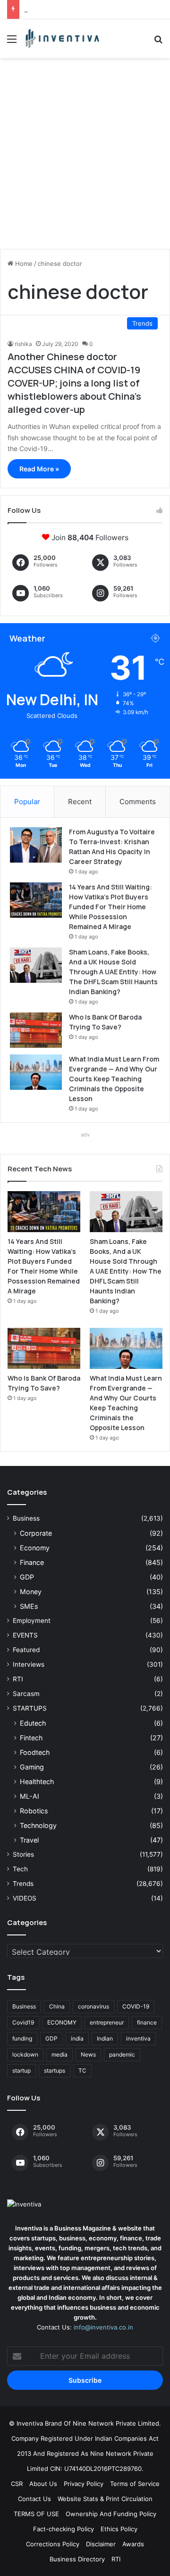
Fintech (31, 1738)
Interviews (29, 1664)
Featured (26, 1650)
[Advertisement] (85, 157)
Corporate (36, 1533)
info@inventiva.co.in (103, 2327)
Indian (105, 2038)
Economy (35, 1548)
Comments (138, 802)
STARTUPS (30, 1708)
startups (55, 2070)
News (88, 2054)
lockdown (25, 2054)
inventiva (138, 2038)
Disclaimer (101, 2544)
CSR (17, 2484)
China (57, 2006)
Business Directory (77, 2559)
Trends (23, 1884)
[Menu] (12, 42)
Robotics (34, 1811)
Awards (133, 2544)
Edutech (33, 1723)
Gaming (32, 1767)
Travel (29, 1840)
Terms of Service (135, 2484)
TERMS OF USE (36, 2514)
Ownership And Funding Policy (111, 2514)
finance (147, 2022)
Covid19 (23, 2022)
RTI (18, 1679)
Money (31, 1592)
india (77, 2038)
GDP (27, 1577)
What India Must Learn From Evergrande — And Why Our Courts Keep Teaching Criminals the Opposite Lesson (114, 1079)
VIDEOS (25, 1898)
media (59, 2054)
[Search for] (158, 42)
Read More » (39, 469)
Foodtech (35, 1752)
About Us (43, 2484)
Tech (20, 1869)
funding (22, 2038)
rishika (23, 344)
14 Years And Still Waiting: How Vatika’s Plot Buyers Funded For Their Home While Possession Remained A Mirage (110, 907)
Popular (27, 802)
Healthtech (37, 1782)
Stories (23, 1854)
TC (82, 2070)
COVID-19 (136, 2006)
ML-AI (30, 1796)
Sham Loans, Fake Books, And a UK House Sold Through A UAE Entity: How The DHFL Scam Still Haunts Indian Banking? (113, 972)
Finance (32, 1562)
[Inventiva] (61, 39)
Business (26, 1518)
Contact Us (34, 2499)
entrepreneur (107, 2022)
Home (23, 263)
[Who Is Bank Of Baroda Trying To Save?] (36, 1030)
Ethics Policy (119, 2529)
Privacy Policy (84, 2484)
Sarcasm (26, 1694)
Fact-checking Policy (64, 2529)
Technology (38, 1825)
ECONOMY (62, 2022)
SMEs (29, 1606)
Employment (32, 1621)
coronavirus (93, 2006)
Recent (80, 802)
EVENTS (25, 1635)
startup (21, 2070)
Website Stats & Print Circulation (105, 2499)
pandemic (122, 2054)
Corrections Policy (53, 2544)
